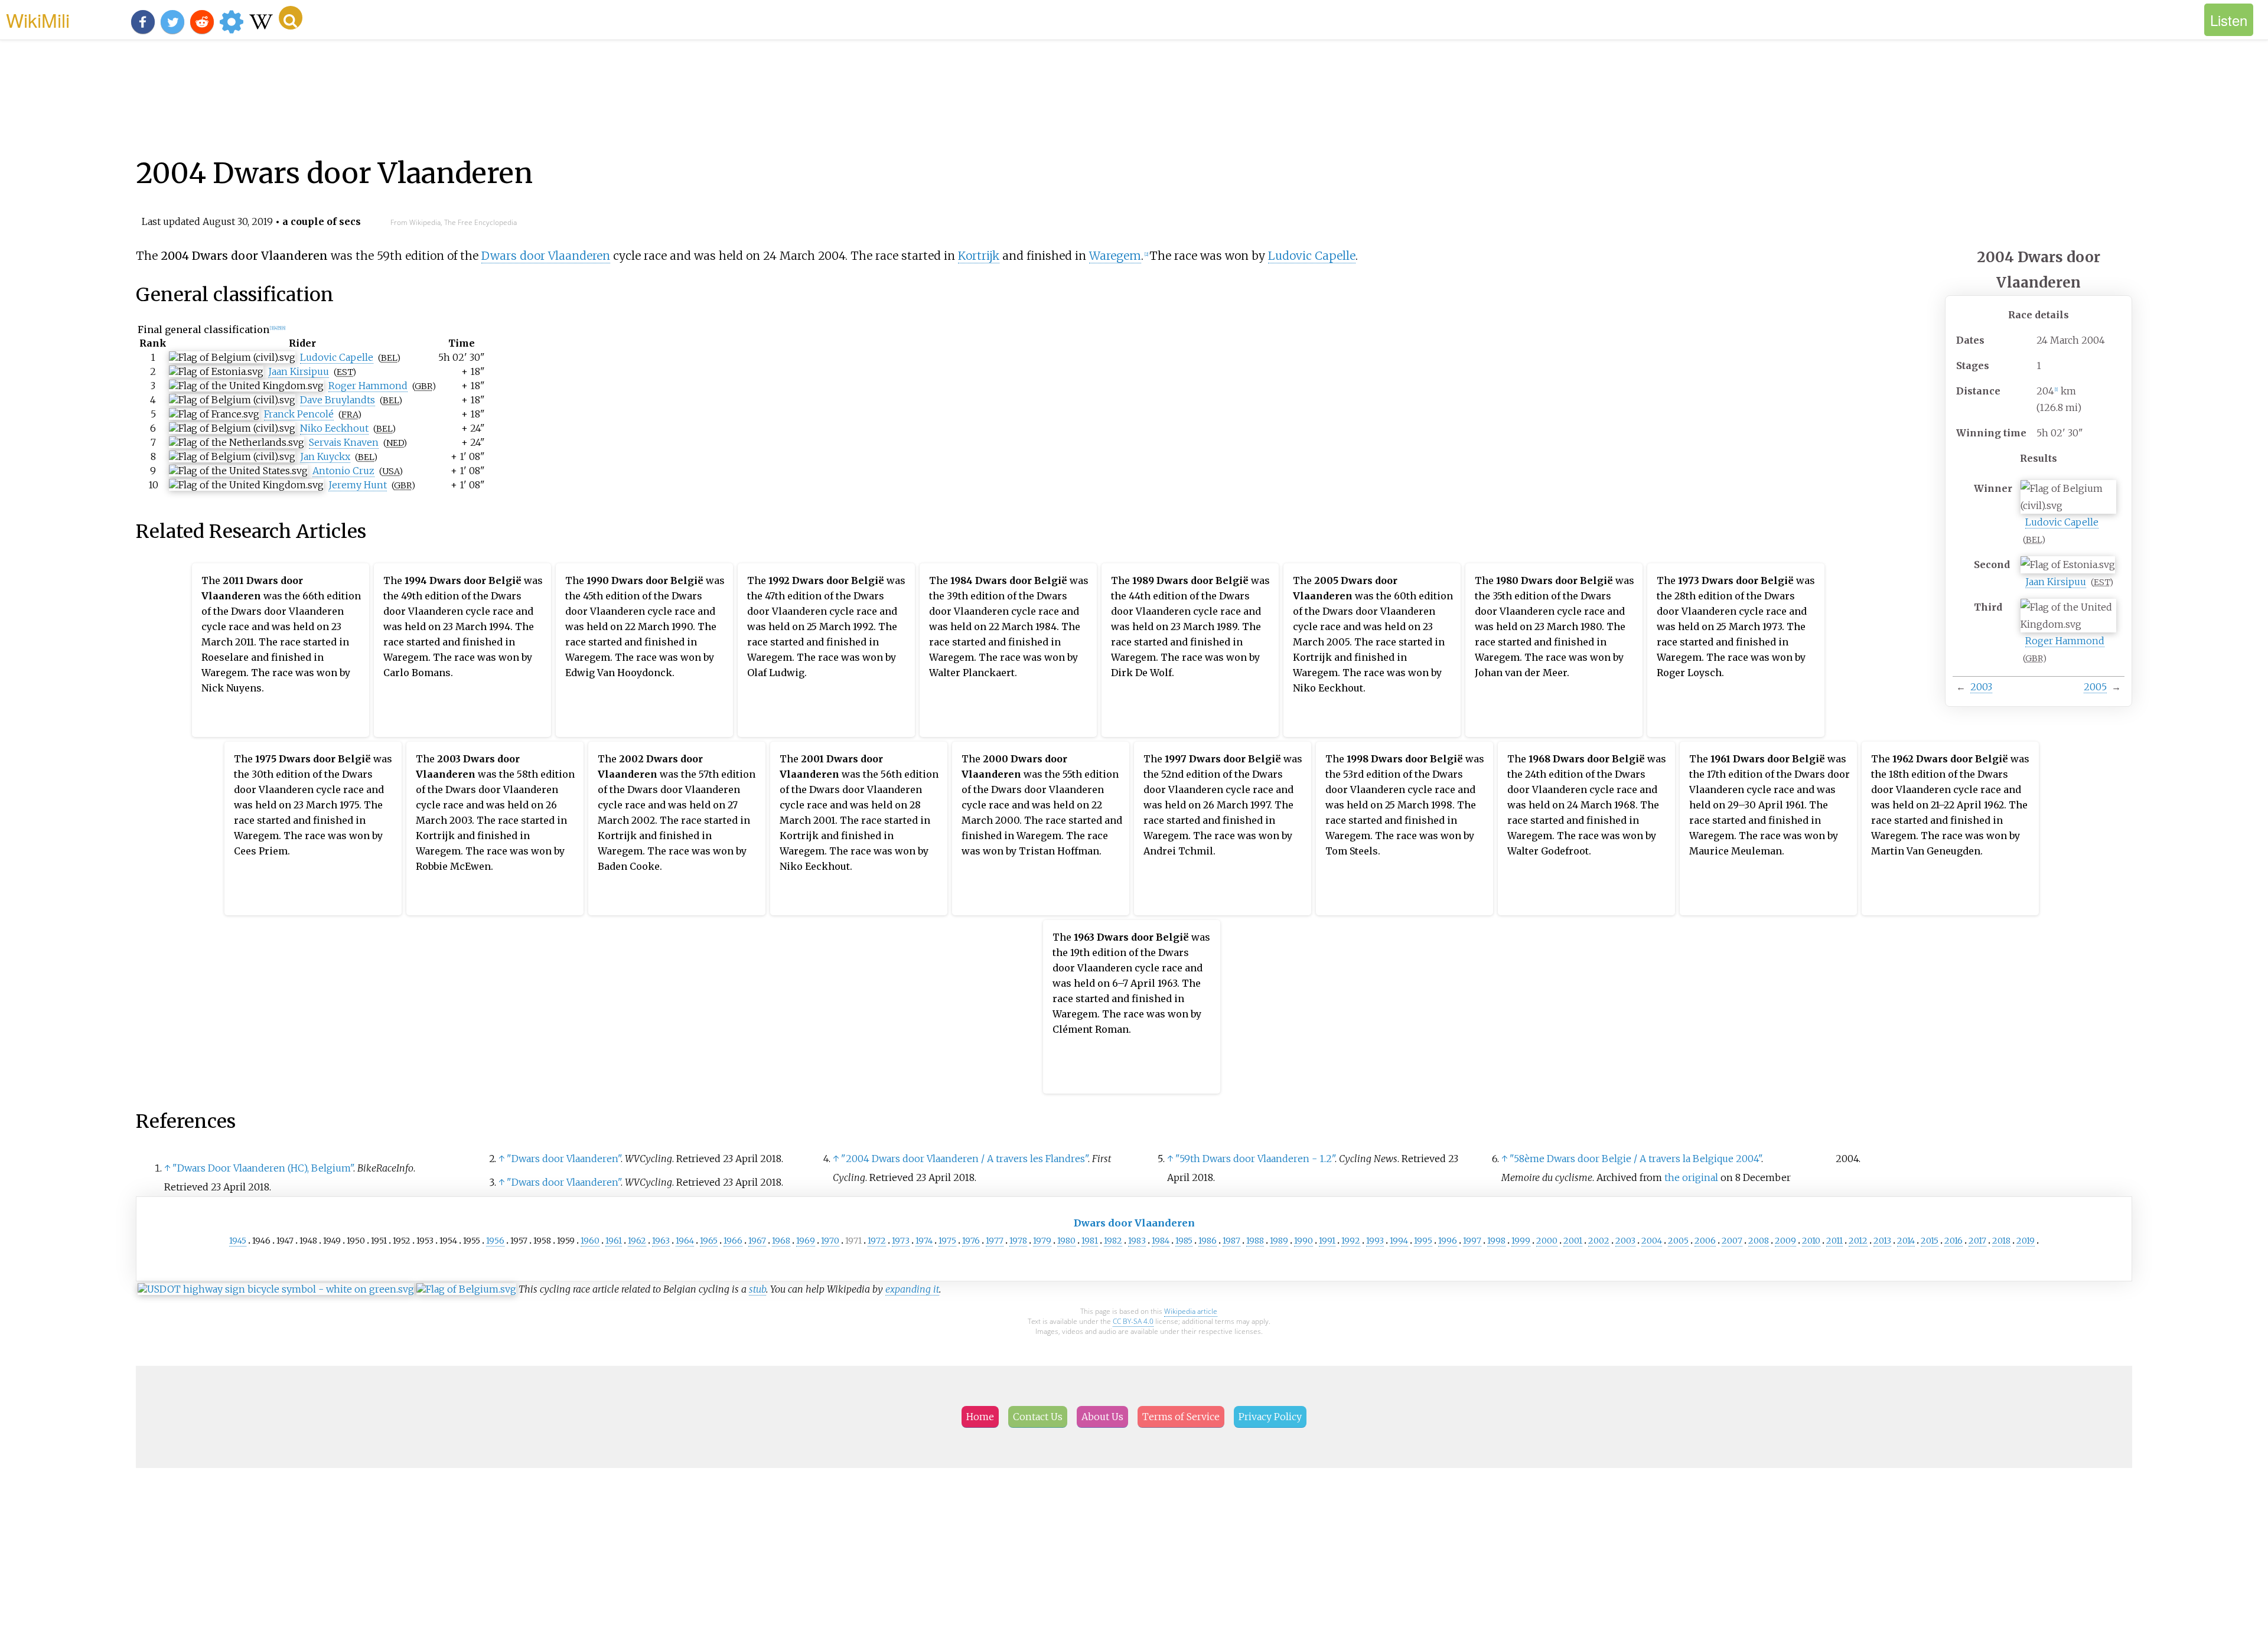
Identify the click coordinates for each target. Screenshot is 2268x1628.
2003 (1981, 687)
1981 (1090, 1241)
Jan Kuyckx (325, 456)
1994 (1399, 1241)
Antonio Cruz (343, 471)
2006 (1705, 1241)
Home (980, 1417)
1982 (1113, 1241)
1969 (806, 1241)
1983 (1137, 1241)
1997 (1472, 1241)
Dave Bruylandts (338, 400)
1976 (971, 1241)
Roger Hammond (2065, 641)
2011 (1834, 1241)
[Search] (291, 18)
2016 (1953, 1241)
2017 (1977, 1241)
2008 (1759, 1241)
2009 (1785, 1241)
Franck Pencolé (299, 414)
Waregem (1115, 256)
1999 (1521, 1241)
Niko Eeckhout (334, 428)
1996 (1448, 1241)
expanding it (912, 1289)
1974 (924, 1241)
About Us (1102, 1417)
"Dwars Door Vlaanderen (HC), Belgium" (263, 1168)
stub (757, 1289)
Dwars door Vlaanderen (546, 256)
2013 (1882, 1241)
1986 (1208, 1241)
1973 (901, 1241)
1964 (685, 1241)
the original (1691, 1177)
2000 (1547, 1241)
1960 (590, 1241)
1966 (733, 1241)
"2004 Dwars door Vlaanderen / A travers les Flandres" (964, 1159)
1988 (1255, 1241)
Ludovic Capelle (2062, 522)
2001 (1573, 1241)
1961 (614, 1241)
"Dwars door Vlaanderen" (564, 1159)
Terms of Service (1181, 1417)
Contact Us (1038, 1417)
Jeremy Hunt (358, 485)
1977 (995, 1241)
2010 (1811, 1241)
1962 (637, 1241)
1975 (947, 1241)
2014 (1906, 1241)
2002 (1599, 1241)
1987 (1231, 1241)
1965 (709, 1241)
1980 (1066, 1241)
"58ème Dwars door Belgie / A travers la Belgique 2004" (1635, 1159)
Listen (2229, 20)
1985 (1184, 1241)
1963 (661, 1241)
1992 (1351, 1241)
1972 (877, 1241)
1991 (1327, 1241)
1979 (1042, 1241)
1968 (781, 1241)
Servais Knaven (344, 442)
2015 (1930, 1241)
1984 (1161, 1241)
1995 (1423, 1241)
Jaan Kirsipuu (2056, 582)
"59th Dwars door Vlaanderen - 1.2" (1255, 1159)
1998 (1496, 1241)
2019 (2026, 1241)
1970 (830, 1241)
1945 (238, 1241)
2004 (1652, 1241)
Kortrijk (979, 256)
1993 (1375, 1241)
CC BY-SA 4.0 (1133, 1321)
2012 (1858, 1241)
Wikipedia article (1191, 1311)
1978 (1018, 1241)
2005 (2095, 687)
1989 (1279, 1241)
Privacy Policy (1270, 1417)
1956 (495, 1241)
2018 (2001, 1241)
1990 (1304, 1241)
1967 (757, 1241)
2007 (1732, 1241)
